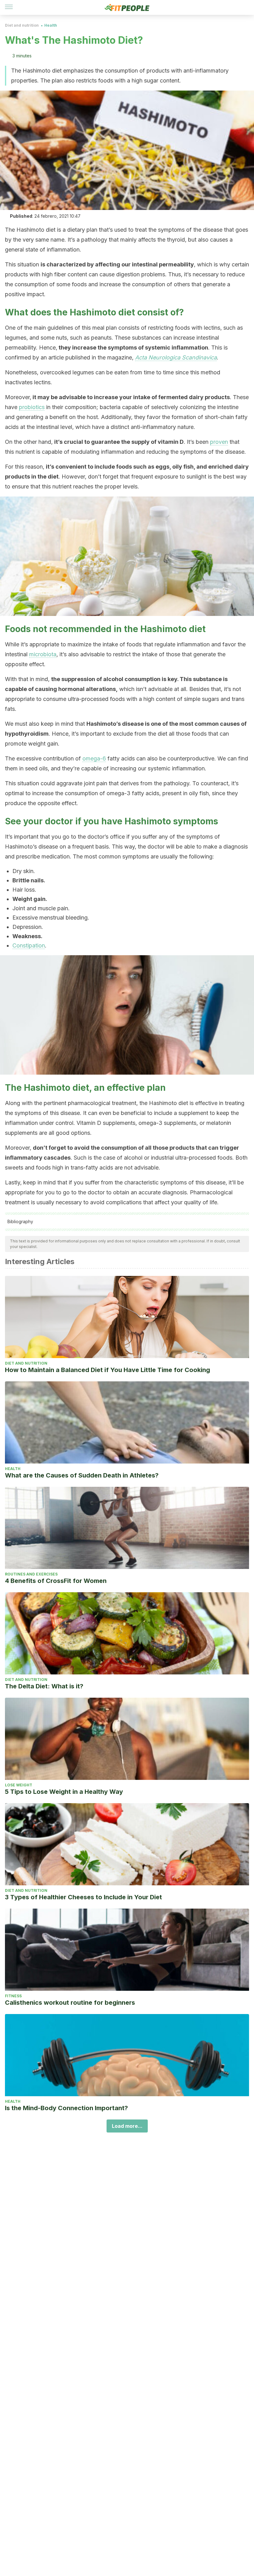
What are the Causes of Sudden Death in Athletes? (82, 1475)
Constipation (29, 945)
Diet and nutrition (22, 25)
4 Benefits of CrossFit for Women (56, 1581)
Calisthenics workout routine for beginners (70, 2003)
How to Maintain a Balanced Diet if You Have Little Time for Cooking (107, 1370)
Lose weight (19, 1785)
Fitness (13, 1996)
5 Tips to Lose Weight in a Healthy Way (64, 1792)
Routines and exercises (31, 1574)
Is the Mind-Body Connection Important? (66, 2108)
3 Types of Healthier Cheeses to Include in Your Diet (83, 1897)
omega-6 (94, 758)
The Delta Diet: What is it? (44, 1686)
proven (219, 442)
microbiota (43, 654)
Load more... (127, 2126)
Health (51, 25)
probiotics (32, 407)
